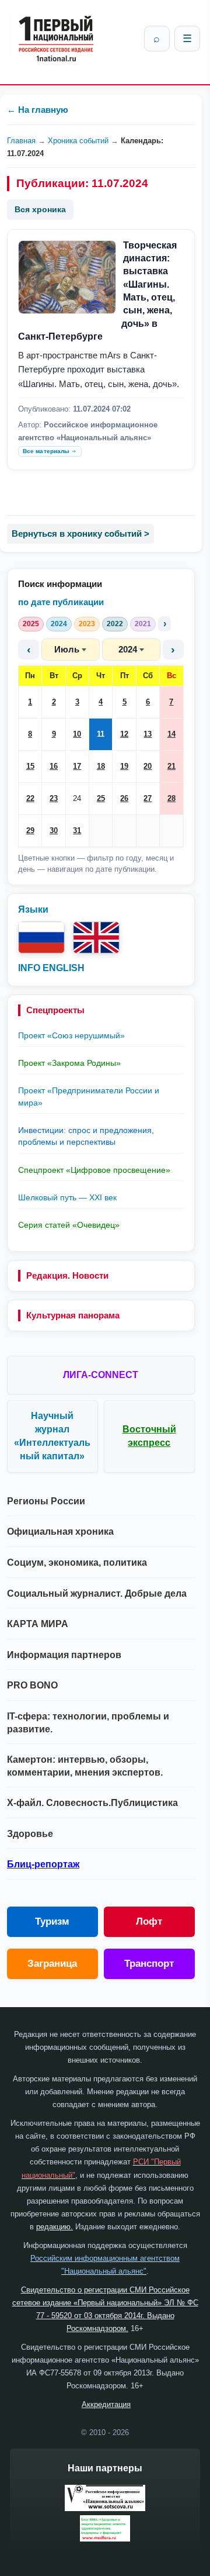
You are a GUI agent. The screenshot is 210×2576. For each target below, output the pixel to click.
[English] (96, 937)
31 (77, 831)
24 (77, 798)
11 (101, 734)
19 (124, 766)
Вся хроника (40, 209)
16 (54, 766)
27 (148, 798)
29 (30, 831)
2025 (31, 624)
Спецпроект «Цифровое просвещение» (94, 1170)
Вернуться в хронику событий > (80, 533)
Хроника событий (78, 141)
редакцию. (55, 2227)
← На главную (38, 110)
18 (101, 766)
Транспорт (149, 1964)
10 (77, 734)
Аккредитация (106, 2404)
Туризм (52, 1921)
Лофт (149, 1921)
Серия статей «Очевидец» (69, 1225)
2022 (115, 624)
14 (171, 734)
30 (54, 831)
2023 (87, 624)
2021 (143, 624)
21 (171, 766)
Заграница (52, 1964)
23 (54, 798)
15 (30, 766)
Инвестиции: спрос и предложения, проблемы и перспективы (86, 1136)
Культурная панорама (73, 1315)
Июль (67, 649)
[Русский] (41, 937)
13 (148, 734)
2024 (59, 624)
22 (30, 798)
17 (77, 766)
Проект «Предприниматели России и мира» (89, 1096)
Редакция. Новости (67, 1275)
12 (124, 734)
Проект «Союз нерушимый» (71, 1035)
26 (124, 798)
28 (171, 798)
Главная (21, 141)
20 (148, 766)
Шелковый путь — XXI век (67, 1197)
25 (101, 798)
